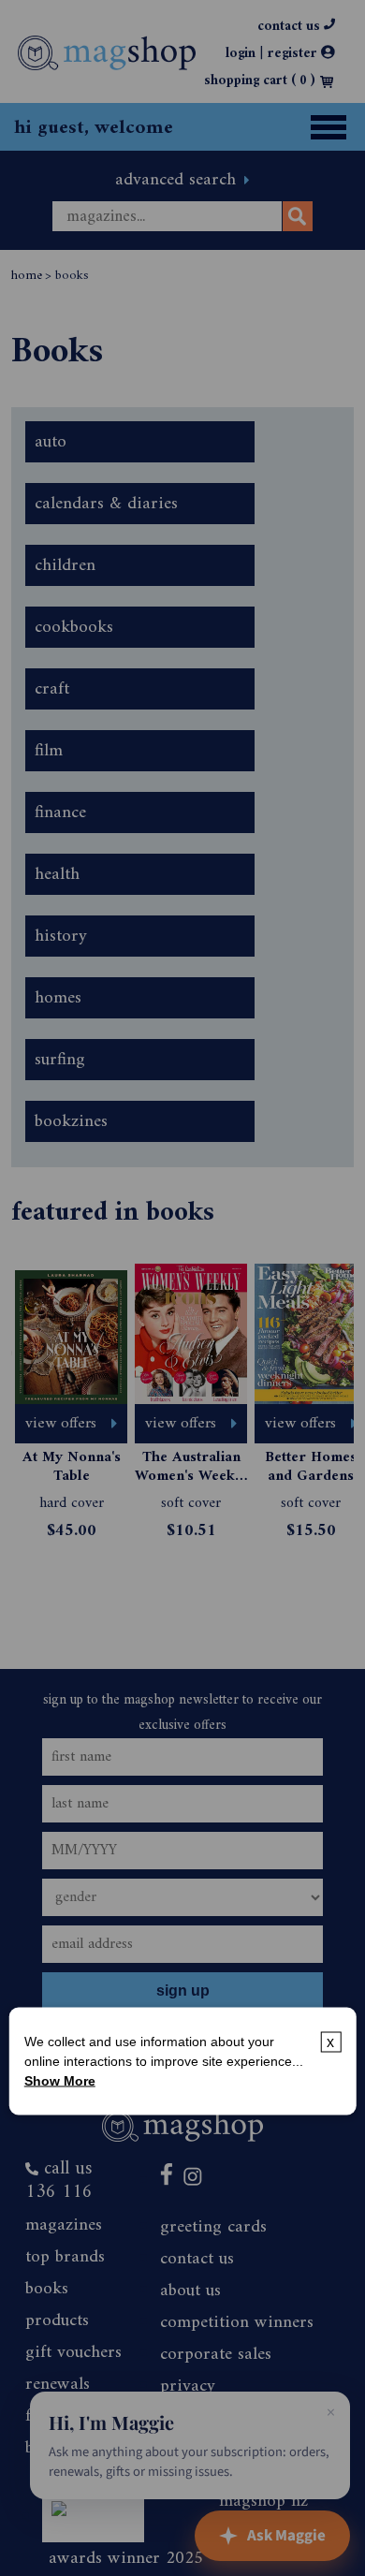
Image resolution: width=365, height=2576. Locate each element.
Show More (60, 2080)
